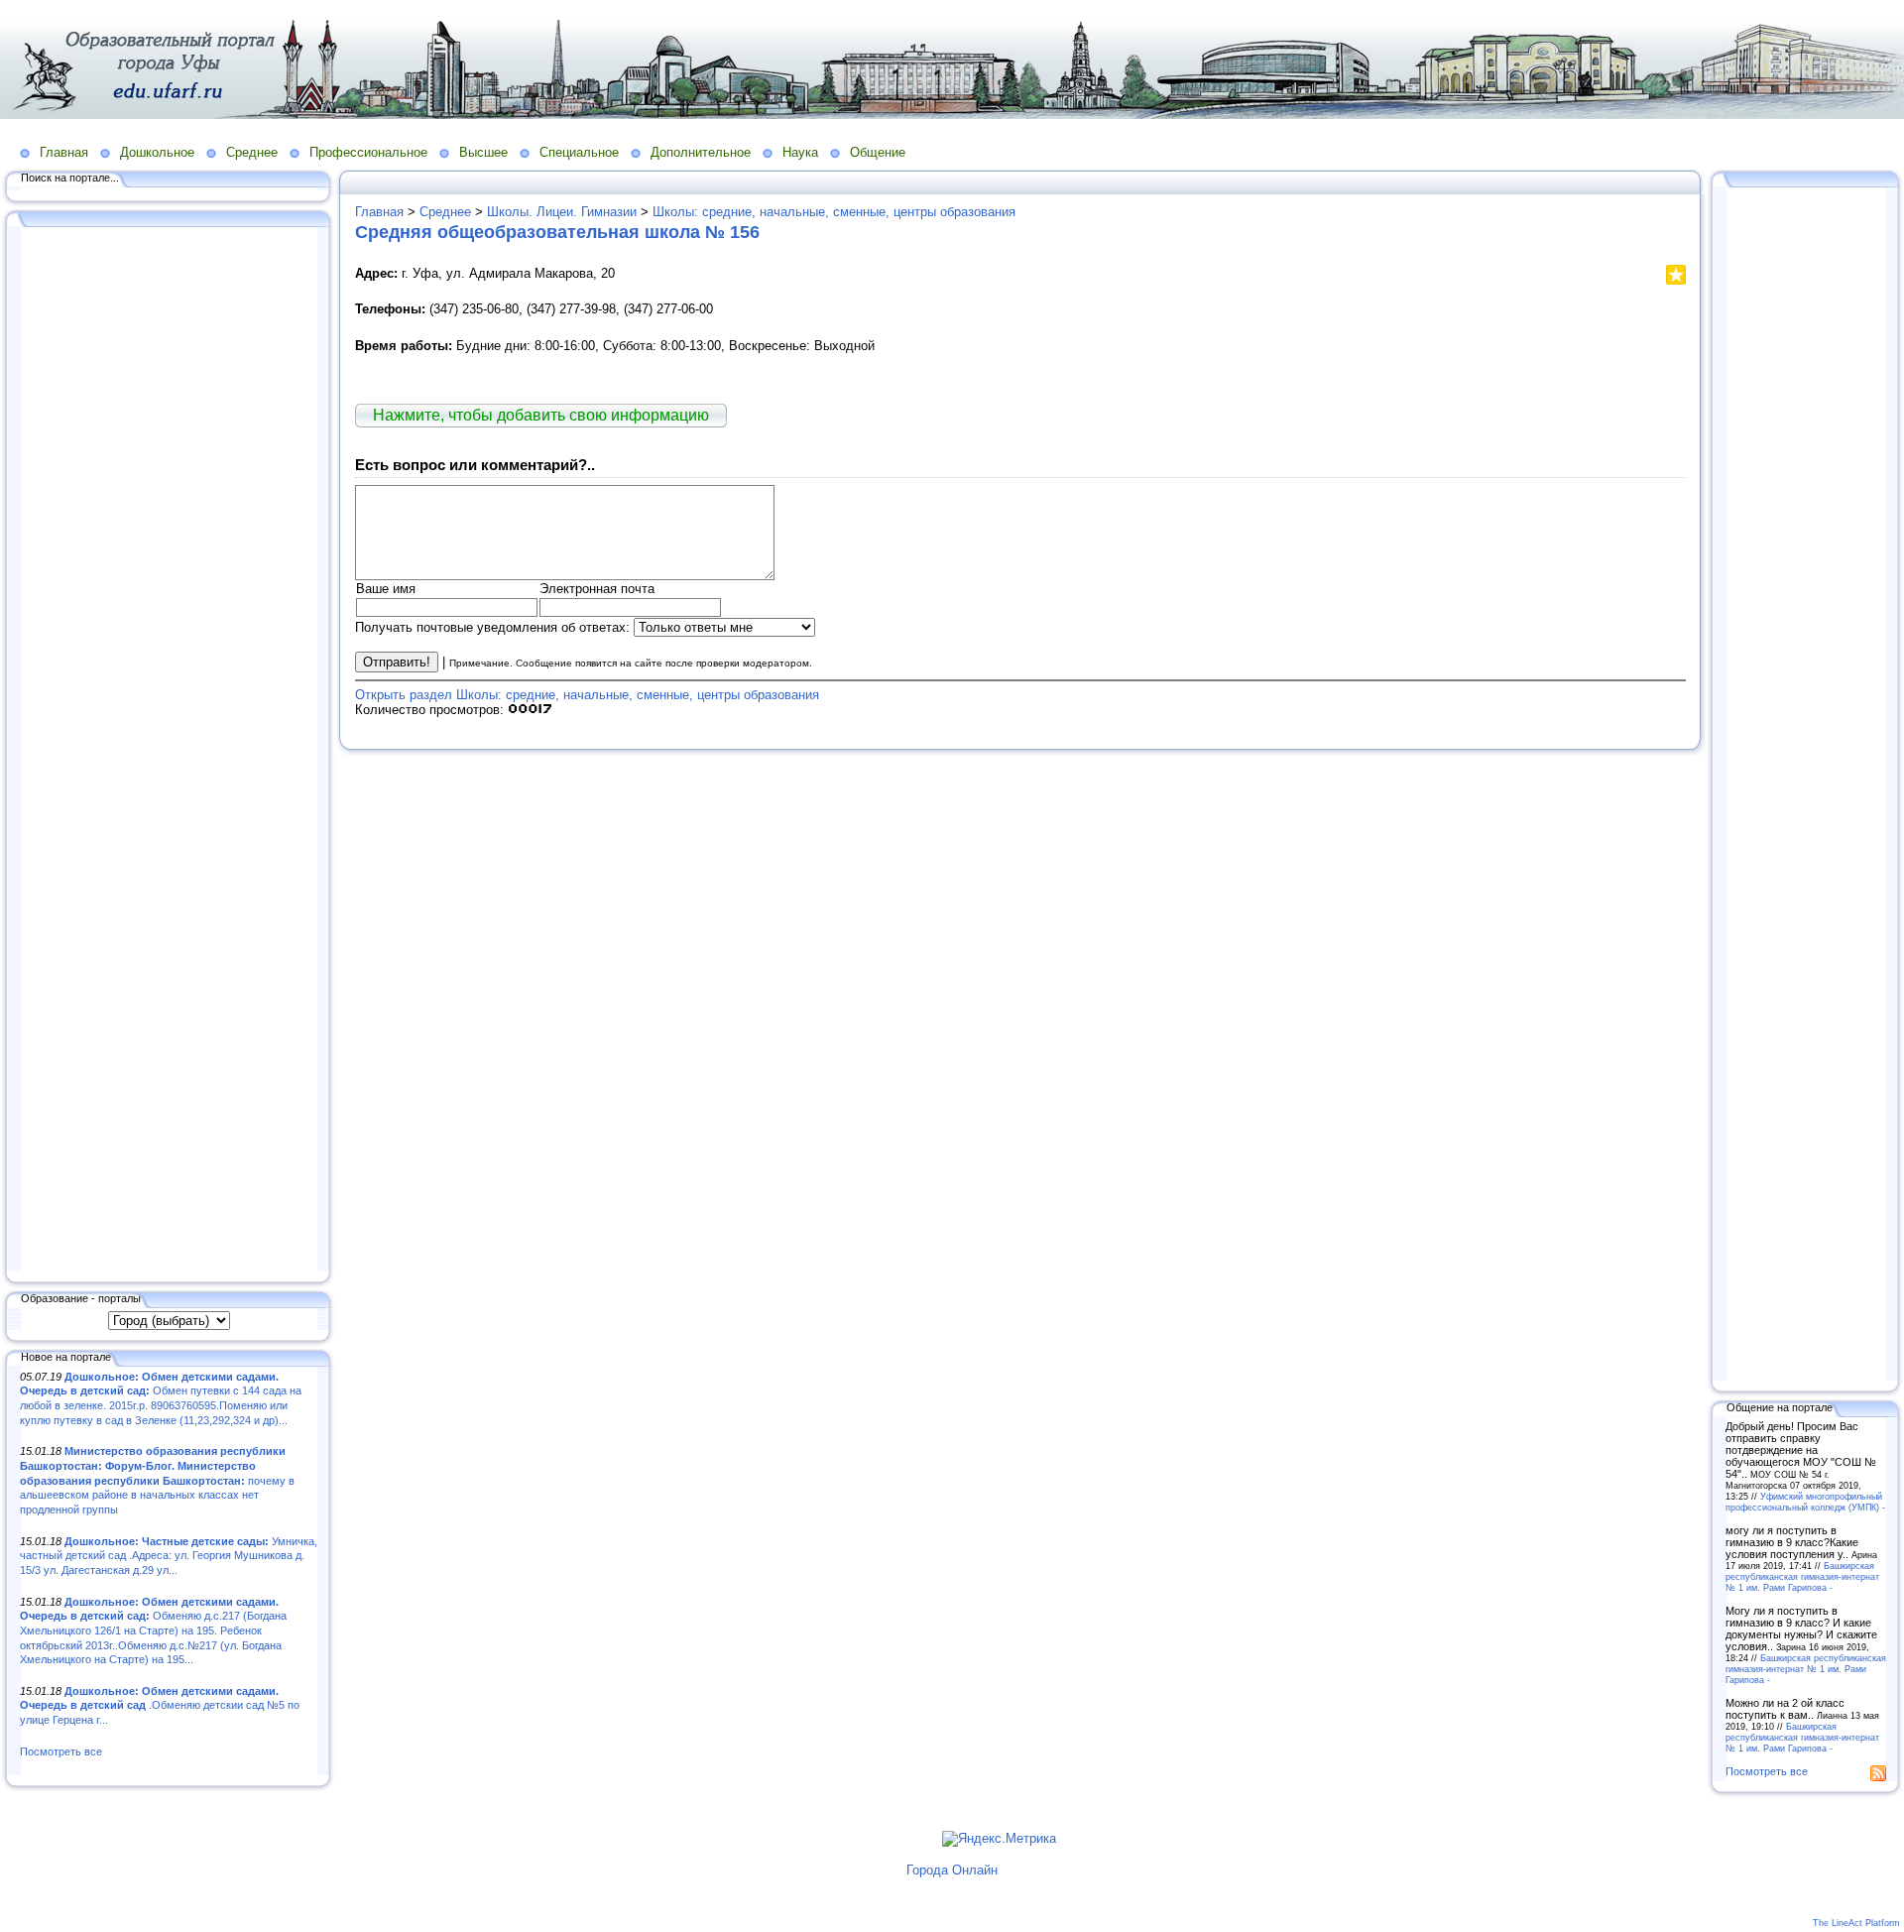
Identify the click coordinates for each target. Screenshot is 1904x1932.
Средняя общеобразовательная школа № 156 (557, 232)
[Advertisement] (169, 751)
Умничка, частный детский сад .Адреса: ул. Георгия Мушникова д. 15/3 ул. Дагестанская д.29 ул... (169, 1556)
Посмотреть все (61, 1751)
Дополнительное (701, 152)
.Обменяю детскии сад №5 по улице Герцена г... (160, 1705)
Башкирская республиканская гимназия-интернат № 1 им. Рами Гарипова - (1802, 1576)
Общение (878, 152)
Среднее (252, 152)
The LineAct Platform (1856, 1923)
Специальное (579, 152)
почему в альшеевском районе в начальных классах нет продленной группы (157, 1480)
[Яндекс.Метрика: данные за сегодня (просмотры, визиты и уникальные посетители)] (999, 1839)
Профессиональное (368, 152)
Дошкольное (157, 152)
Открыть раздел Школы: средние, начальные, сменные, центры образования (587, 695)
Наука (800, 152)
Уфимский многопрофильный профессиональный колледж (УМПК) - (1805, 1502)
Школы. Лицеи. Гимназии (562, 212)
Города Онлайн (952, 1870)
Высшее (483, 152)
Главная (64, 152)
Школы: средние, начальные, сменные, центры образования (834, 212)
